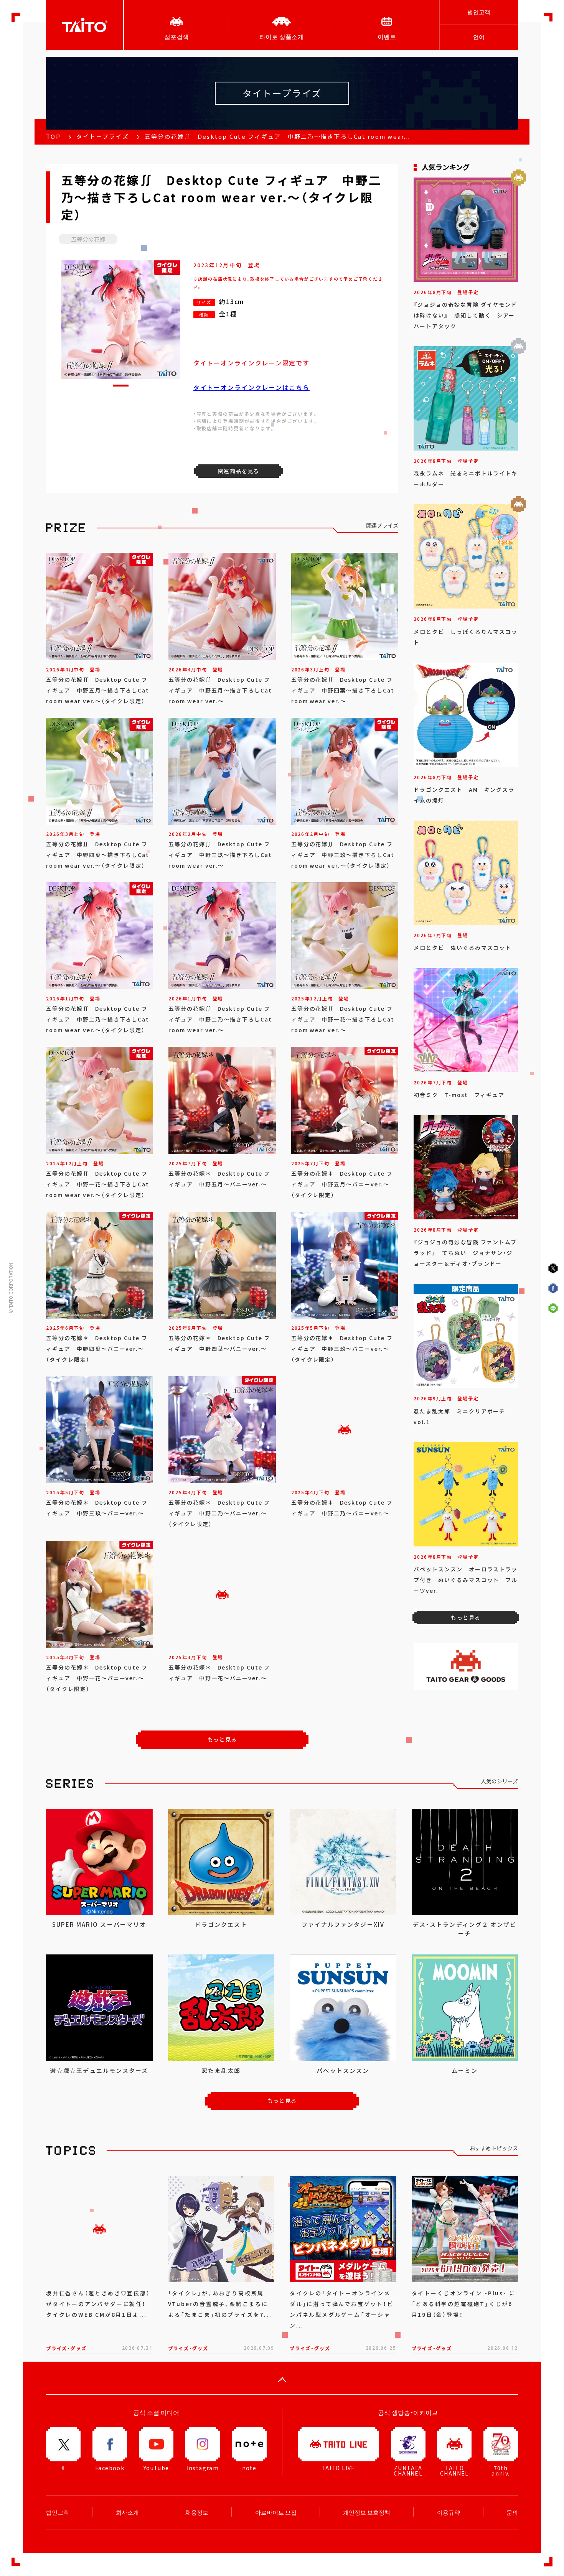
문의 (512, 2512)
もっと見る (222, 1739)
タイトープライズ (103, 137)
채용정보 (197, 2512)
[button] (121, 386)
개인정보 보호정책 (367, 2512)
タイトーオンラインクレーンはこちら (252, 387)
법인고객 (479, 12)
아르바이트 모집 (276, 2512)
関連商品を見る (239, 471)
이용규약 (449, 2512)
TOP (53, 137)
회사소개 (127, 2512)
